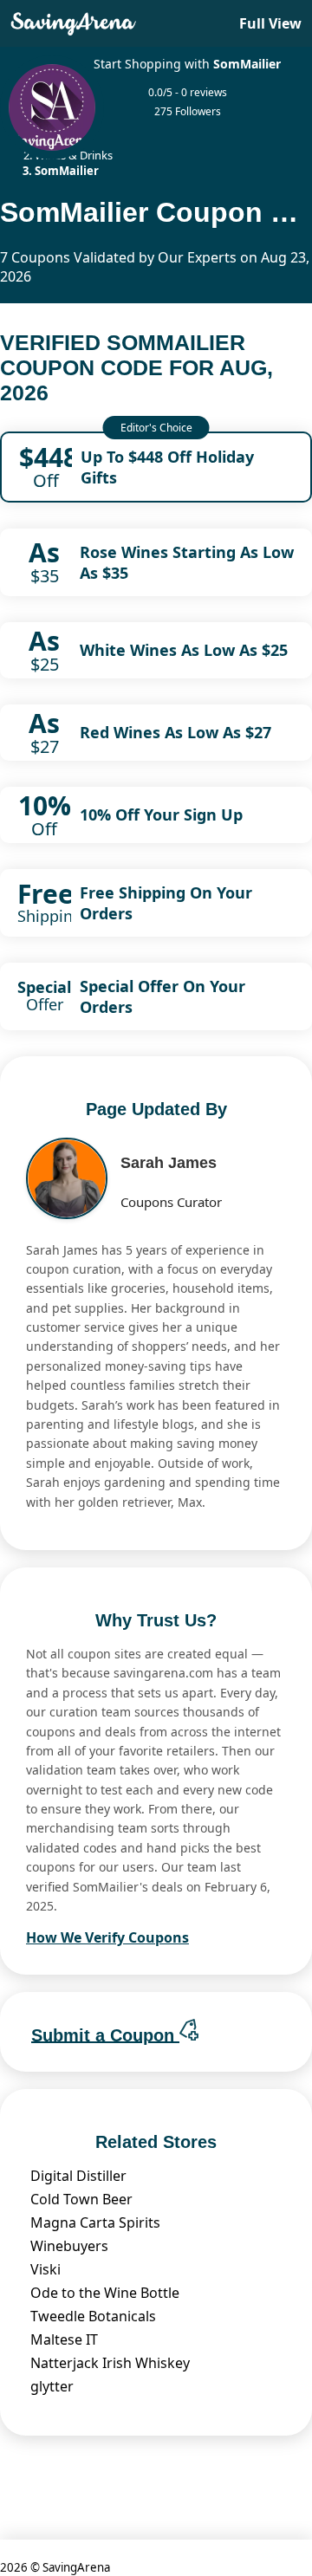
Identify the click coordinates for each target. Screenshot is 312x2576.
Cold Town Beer (81, 2199)
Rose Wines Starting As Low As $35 (187, 562)
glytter (52, 2386)
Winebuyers (69, 2246)
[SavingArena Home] (74, 23)
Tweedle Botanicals (93, 2316)
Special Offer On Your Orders (162, 996)
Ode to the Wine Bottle (105, 2293)
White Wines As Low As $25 (184, 650)
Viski (45, 2269)
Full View (270, 23)
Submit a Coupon (105, 2034)
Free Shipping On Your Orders (166, 903)
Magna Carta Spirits (95, 2222)
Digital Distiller (78, 2176)
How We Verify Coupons (107, 1937)
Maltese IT (64, 2339)
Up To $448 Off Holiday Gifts (167, 467)
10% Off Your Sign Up (161, 814)
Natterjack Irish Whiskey (110, 2363)
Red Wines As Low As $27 (175, 732)
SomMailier (247, 64)
